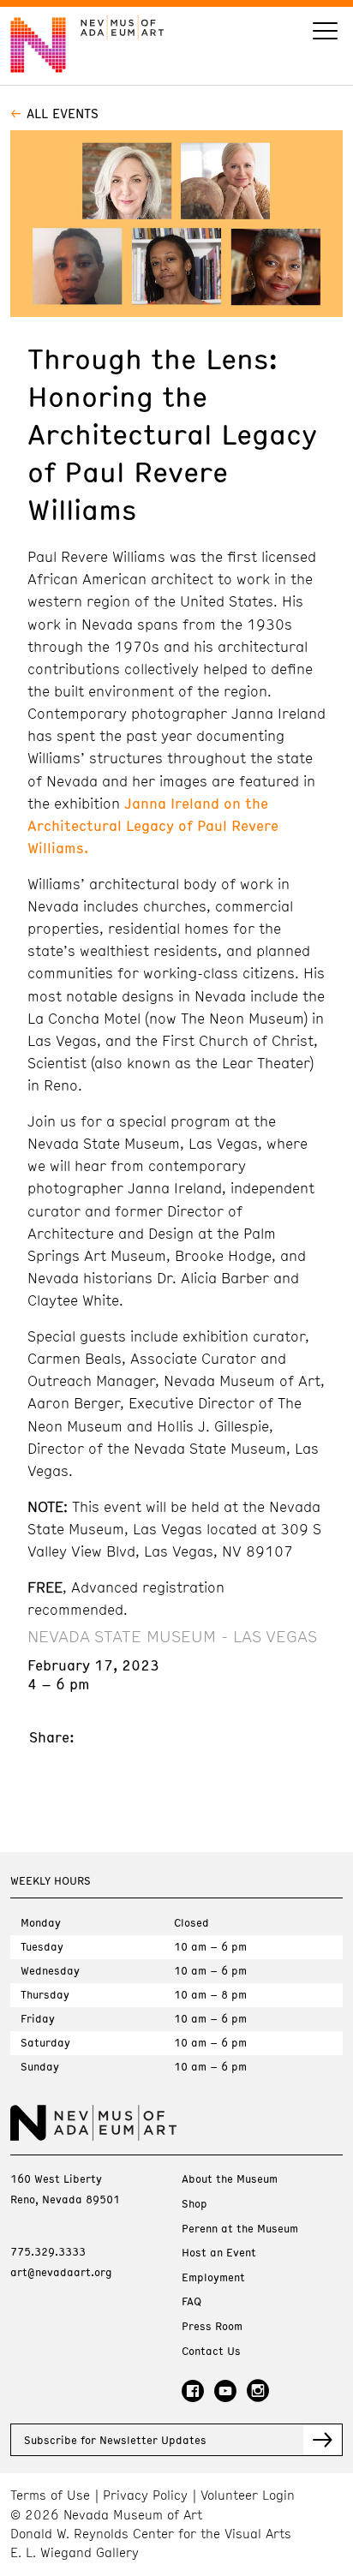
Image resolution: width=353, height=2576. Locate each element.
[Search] (325, 33)
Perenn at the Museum (240, 2229)
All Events (63, 113)
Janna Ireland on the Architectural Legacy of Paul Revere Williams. (153, 825)
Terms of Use (50, 2495)
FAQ (191, 2301)
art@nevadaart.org (61, 2272)
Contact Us (211, 2351)
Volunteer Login (248, 2495)
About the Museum (230, 2179)
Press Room (212, 2326)
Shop (194, 2204)
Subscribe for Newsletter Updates (115, 2440)
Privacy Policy (145, 2495)
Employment (213, 2277)
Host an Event (219, 2253)
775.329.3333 (48, 2251)
